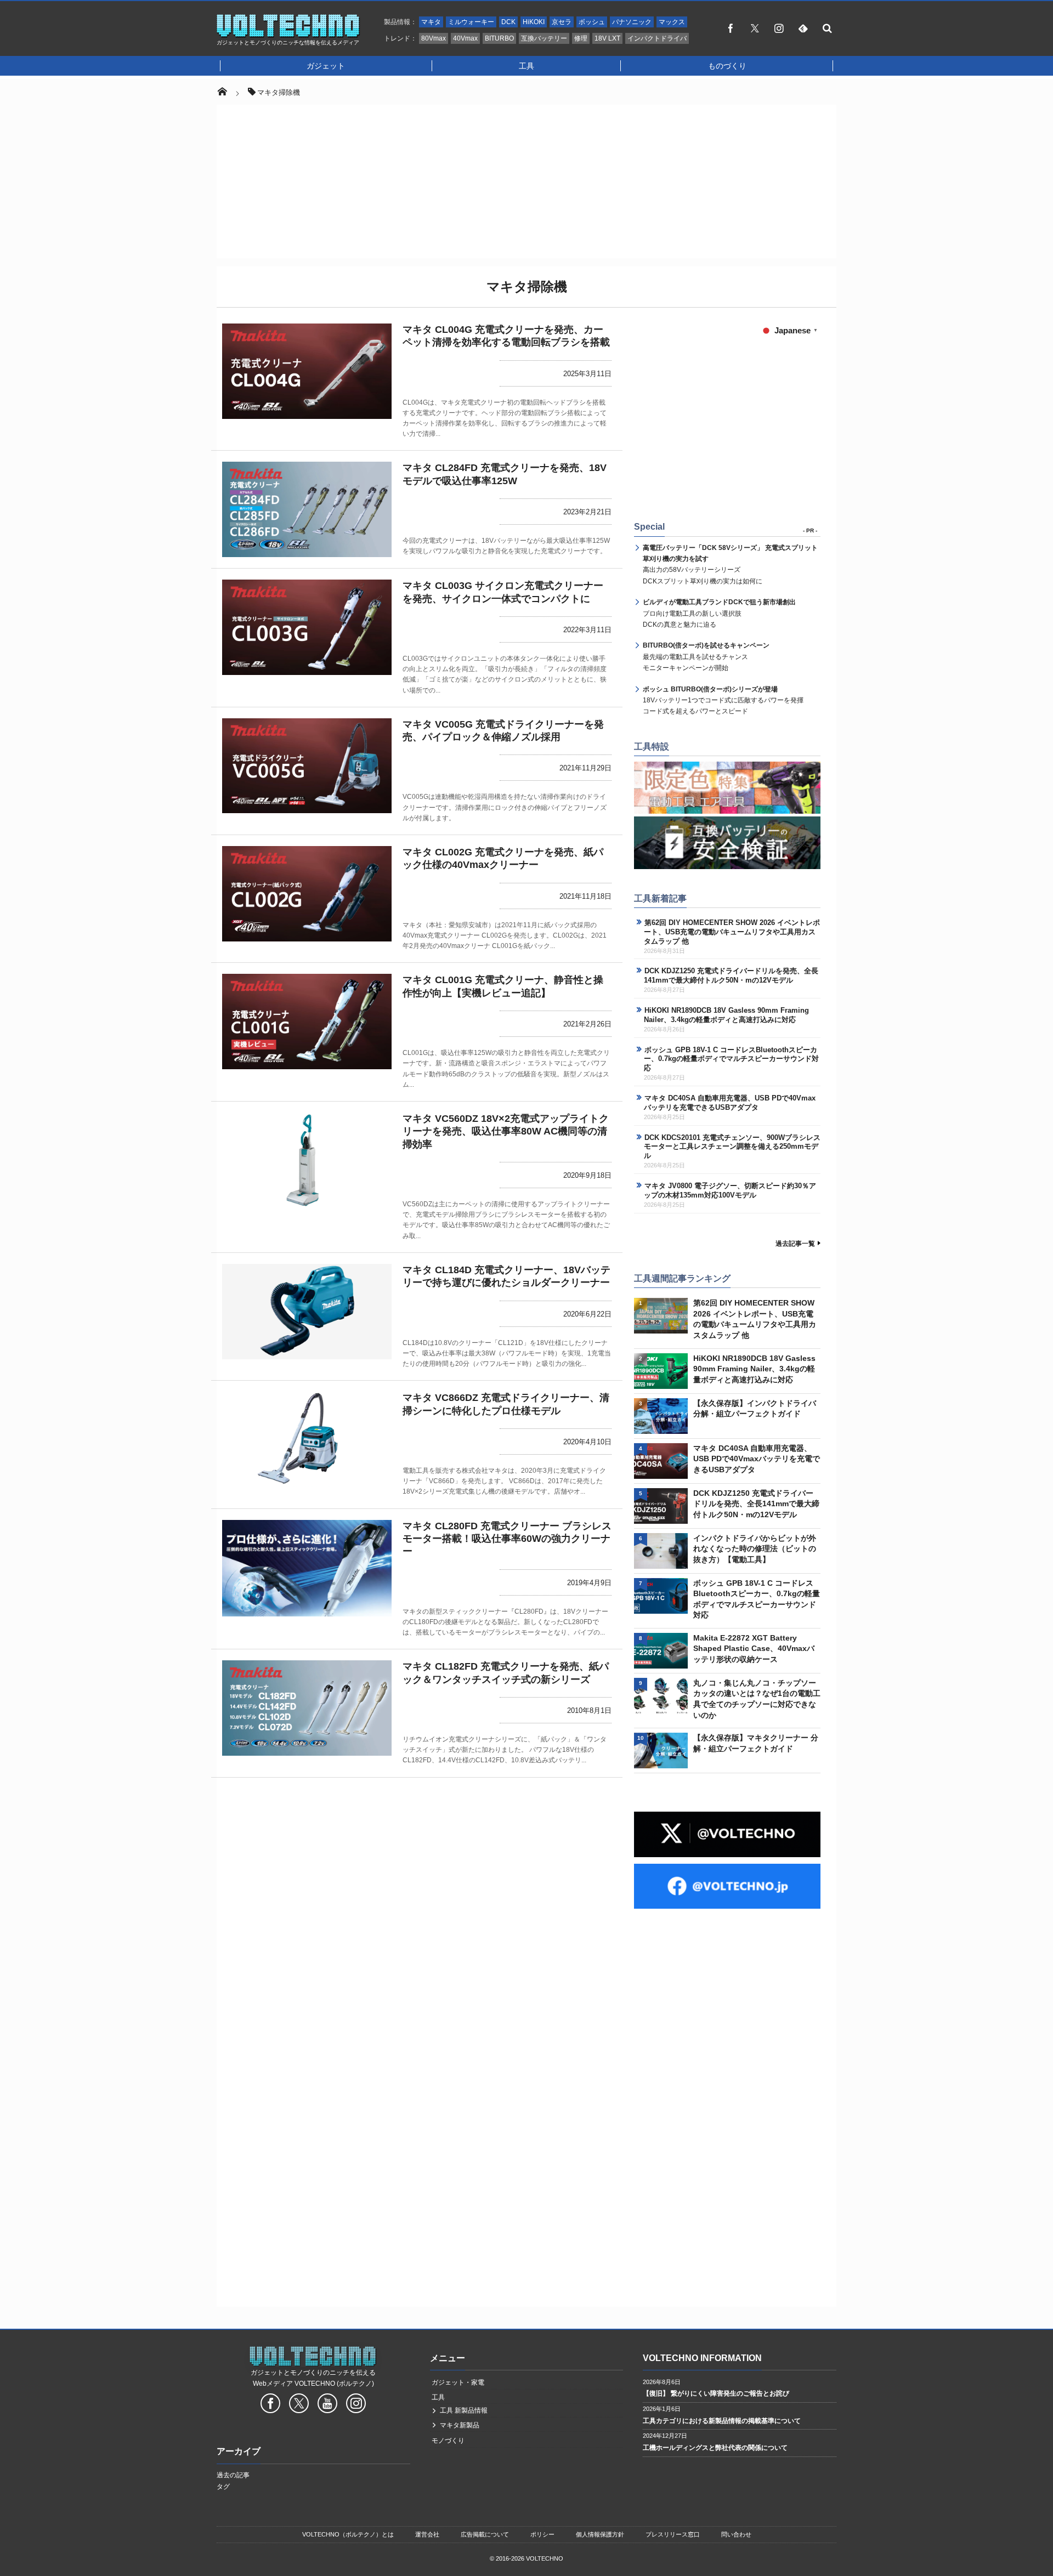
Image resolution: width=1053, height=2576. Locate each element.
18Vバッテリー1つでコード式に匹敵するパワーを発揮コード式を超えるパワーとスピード (723, 700)
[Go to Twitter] (299, 2405)
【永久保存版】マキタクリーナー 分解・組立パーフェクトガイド (756, 1743)
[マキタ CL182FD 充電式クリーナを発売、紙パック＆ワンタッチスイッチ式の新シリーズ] (307, 1708)
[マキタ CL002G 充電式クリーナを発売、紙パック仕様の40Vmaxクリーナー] (307, 894)
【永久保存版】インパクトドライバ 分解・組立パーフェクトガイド (755, 1409)
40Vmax (465, 38)
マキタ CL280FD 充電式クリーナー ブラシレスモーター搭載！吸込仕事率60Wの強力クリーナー (507, 1539)
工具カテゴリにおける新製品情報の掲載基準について (722, 2421)
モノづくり (448, 2441)
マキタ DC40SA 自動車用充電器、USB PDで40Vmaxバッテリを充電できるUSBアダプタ (730, 1103)
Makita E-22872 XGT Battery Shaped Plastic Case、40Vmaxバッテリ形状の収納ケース (754, 1649)
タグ (223, 2487)
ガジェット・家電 (458, 2382)
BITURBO (499, 38)
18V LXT (607, 38)
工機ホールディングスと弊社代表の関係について (715, 2448)
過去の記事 (233, 2475)
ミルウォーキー (471, 22)
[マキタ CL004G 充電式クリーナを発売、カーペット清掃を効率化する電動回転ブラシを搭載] (307, 371)
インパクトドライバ (657, 38)
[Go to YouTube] (327, 2405)
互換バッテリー (544, 38)
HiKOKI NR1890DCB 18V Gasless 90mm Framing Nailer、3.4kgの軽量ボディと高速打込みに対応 (726, 1015)
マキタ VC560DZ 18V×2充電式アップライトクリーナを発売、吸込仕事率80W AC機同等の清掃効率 (506, 1131)
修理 (581, 38)
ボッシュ (592, 22)
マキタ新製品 (460, 2425)
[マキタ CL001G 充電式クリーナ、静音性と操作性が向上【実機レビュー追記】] (307, 1022)
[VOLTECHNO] (288, 35)
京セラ (562, 22)
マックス (672, 22)
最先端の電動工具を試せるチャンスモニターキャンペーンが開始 (706, 657)
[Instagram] (779, 28)
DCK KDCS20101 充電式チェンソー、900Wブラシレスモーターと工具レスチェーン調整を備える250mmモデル (732, 1147)
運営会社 (427, 2534)
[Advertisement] (526, 181)
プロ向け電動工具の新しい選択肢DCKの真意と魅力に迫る (719, 613)
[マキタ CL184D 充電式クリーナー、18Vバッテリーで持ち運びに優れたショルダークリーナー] (307, 1312)
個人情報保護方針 (600, 2534)
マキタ (431, 22)
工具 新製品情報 (464, 2410)
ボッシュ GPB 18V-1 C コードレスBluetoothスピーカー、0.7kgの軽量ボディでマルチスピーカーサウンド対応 (731, 1059)
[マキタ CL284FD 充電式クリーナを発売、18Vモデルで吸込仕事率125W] (307, 509)
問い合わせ (736, 2534)
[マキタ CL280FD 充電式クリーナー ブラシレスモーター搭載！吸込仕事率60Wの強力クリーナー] (307, 1568)
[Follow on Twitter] (755, 28)
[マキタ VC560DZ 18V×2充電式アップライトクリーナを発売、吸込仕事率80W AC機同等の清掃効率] (307, 1160)
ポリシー (542, 2534)
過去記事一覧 (795, 1244)
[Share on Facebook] (731, 28)
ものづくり (727, 66)
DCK (508, 22)
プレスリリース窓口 (673, 2534)
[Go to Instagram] (356, 2405)
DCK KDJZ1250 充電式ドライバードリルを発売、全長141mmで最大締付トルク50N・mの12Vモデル (731, 975)
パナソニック (632, 22)
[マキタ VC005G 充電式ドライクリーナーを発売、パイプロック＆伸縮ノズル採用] (307, 766)
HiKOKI (534, 22)
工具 (526, 66)
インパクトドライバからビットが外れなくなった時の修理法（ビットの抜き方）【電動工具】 (755, 1549)
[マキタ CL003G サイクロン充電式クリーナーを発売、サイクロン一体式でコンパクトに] (307, 627)
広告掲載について (485, 2534)
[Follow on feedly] (803, 28)
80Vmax (434, 38)
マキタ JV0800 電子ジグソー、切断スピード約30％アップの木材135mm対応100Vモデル (730, 1190)
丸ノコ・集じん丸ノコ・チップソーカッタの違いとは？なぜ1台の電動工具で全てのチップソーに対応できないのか (757, 1699)
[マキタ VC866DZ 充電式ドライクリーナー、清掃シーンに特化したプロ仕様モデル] (307, 1439)
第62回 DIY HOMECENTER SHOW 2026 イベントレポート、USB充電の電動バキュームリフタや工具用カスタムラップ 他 (732, 932)
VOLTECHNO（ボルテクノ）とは (348, 2534)
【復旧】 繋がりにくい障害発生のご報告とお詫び (716, 2393)
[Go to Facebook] (270, 2405)
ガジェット (326, 66)
